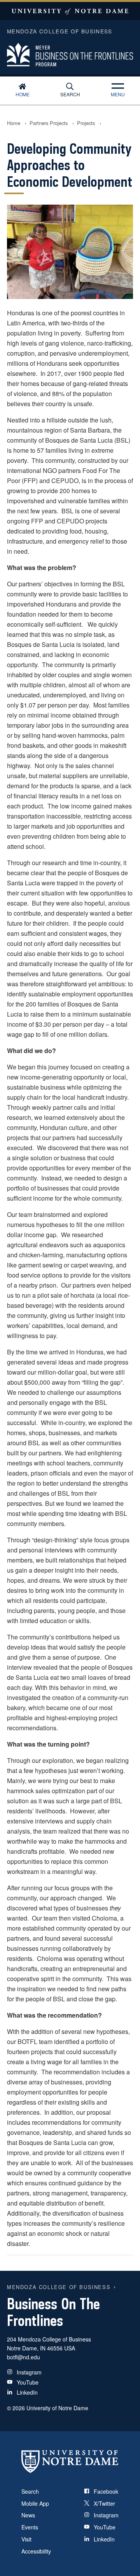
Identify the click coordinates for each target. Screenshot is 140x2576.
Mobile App (35, 2503)
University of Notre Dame (70, 11)
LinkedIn (27, 2392)
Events (30, 2527)
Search (70, 94)
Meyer (70, 51)
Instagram (29, 2372)
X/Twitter (104, 2503)
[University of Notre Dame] (70, 2461)
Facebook (106, 2491)
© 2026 (16, 2408)
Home (23, 94)
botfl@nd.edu (24, 2357)
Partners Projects (49, 123)
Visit (26, 2539)
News (28, 2515)
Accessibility (36, 2551)
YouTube (28, 2382)
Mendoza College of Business (59, 2287)
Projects (86, 123)
